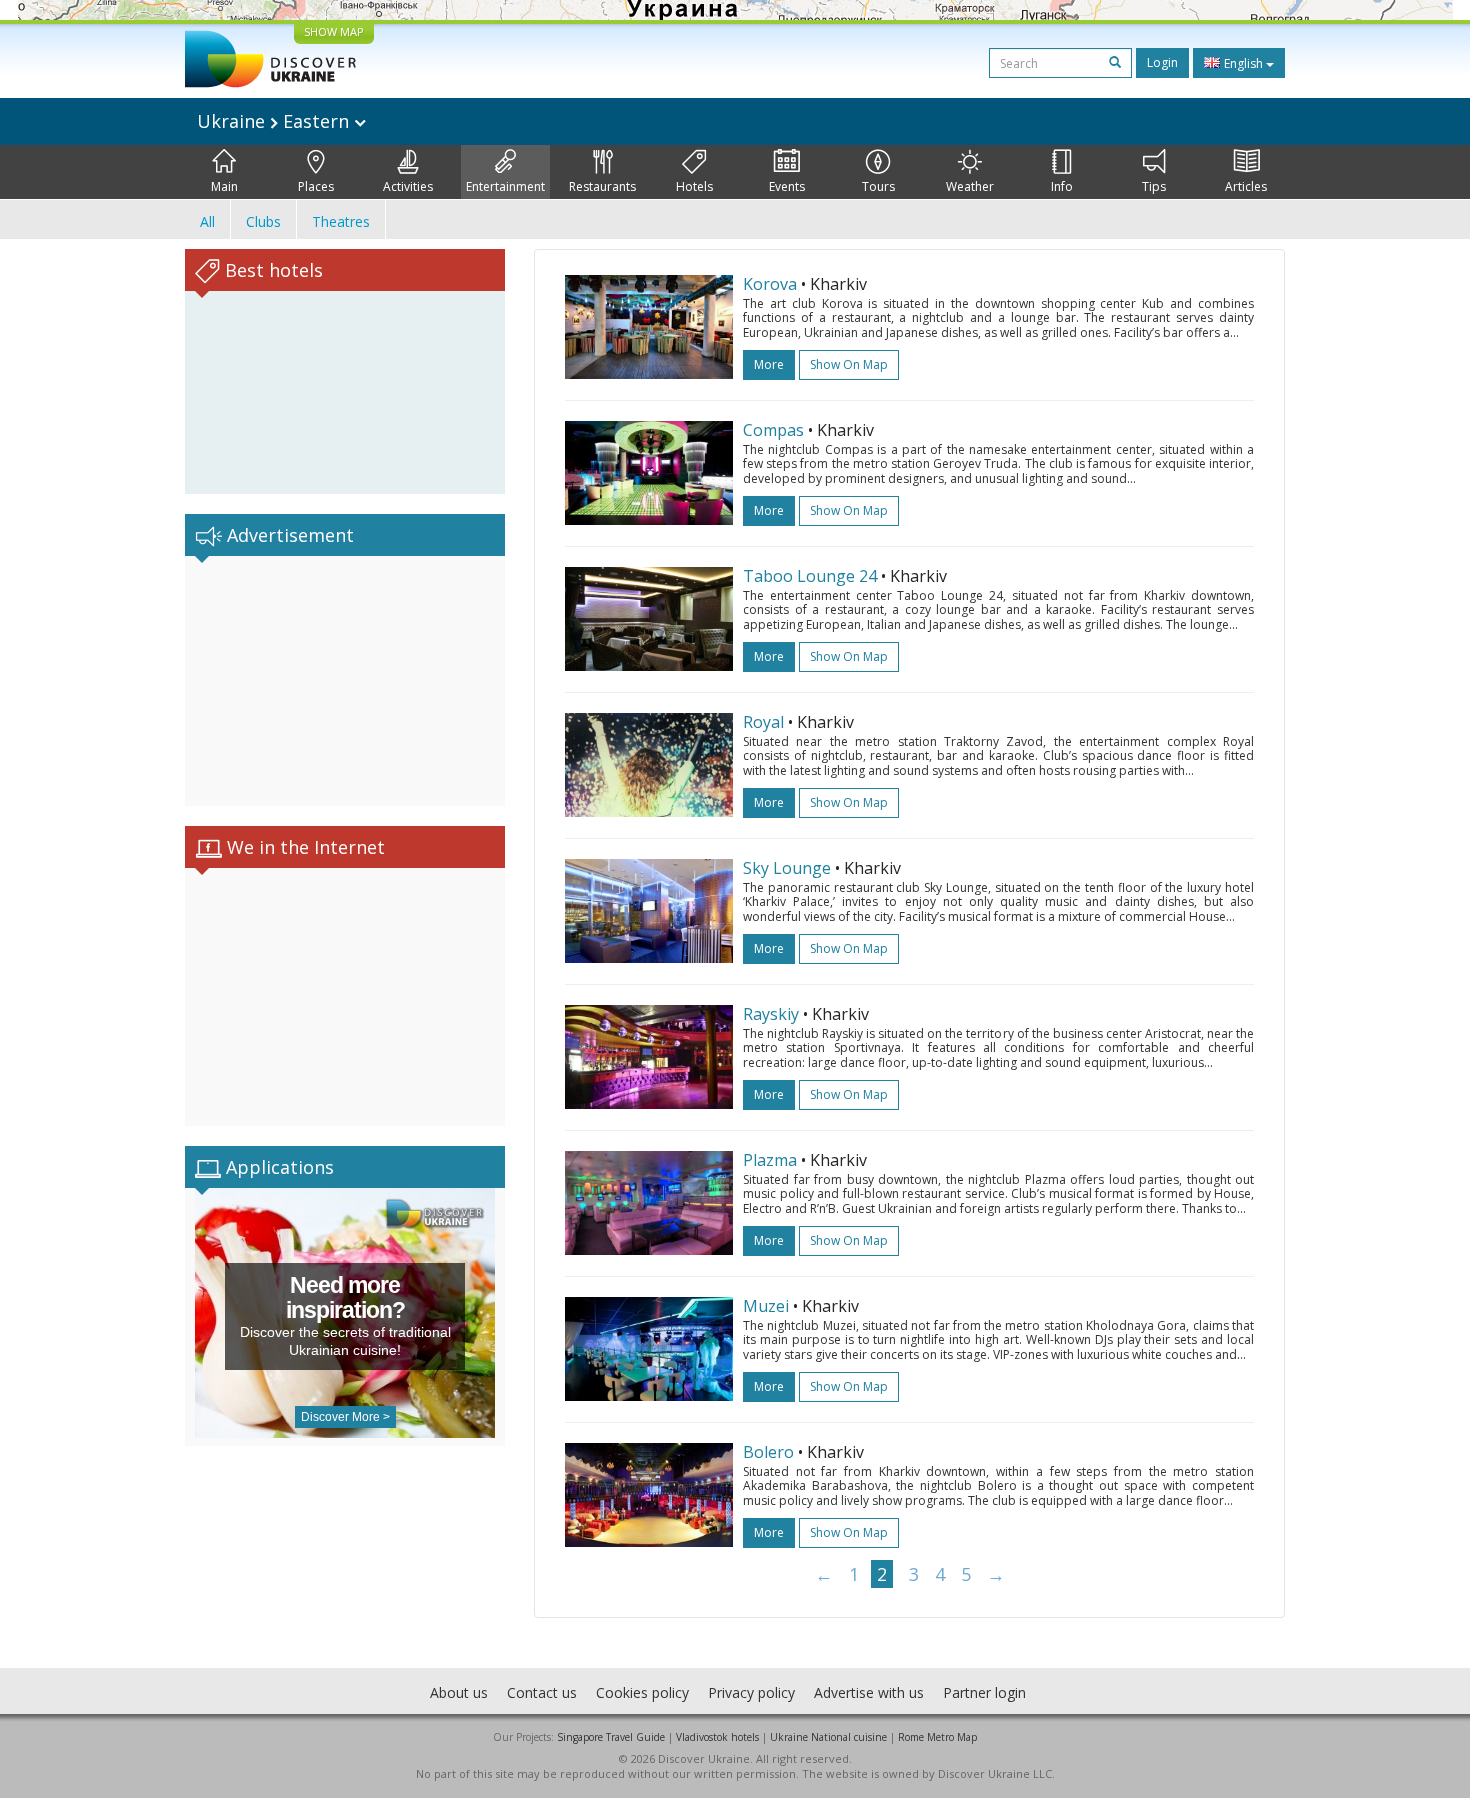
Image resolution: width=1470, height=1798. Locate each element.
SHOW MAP (334, 31)
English (1243, 63)
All (207, 221)
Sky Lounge (787, 868)
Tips (1154, 186)
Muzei (766, 1306)
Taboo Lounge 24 (810, 576)
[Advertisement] (345, 681)
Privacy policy (751, 1692)
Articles (1246, 186)
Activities (408, 186)
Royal (763, 722)
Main (224, 186)
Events (787, 186)
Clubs (263, 221)
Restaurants (602, 186)
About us (459, 1692)
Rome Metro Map (937, 1737)
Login (1162, 62)
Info (1062, 186)
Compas (773, 430)
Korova (770, 284)
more (769, 364)
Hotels (694, 186)
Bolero (768, 1452)
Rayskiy (771, 1014)
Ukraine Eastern (275, 121)
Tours (878, 186)
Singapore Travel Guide (611, 1737)
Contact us (542, 1692)
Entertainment (505, 186)
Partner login (984, 1692)
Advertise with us (869, 1692)
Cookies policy (642, 1692)
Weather (970, 186)
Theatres (341, 221)
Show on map (849, 364)
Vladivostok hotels (717, 1737)
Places (316, 186)
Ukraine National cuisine (828, 1737)
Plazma (770, 1160)
